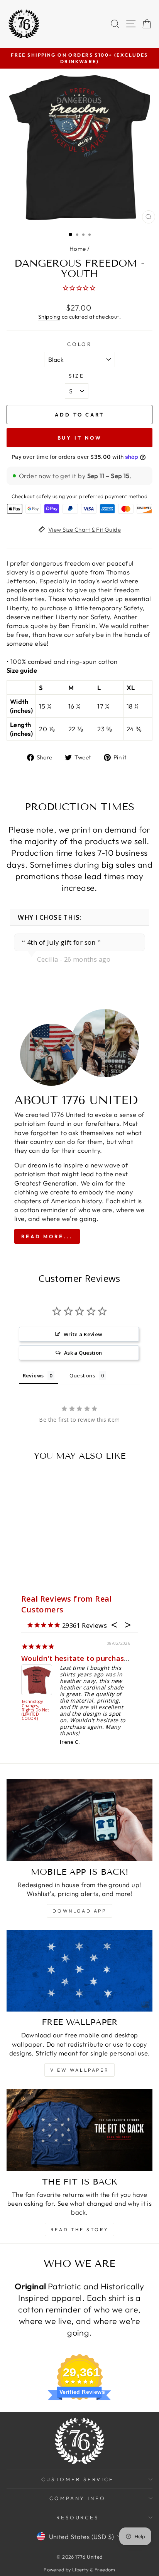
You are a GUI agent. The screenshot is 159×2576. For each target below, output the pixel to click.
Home (78, 249)
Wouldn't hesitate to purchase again (86, 1658)
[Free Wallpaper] (79, 1971)
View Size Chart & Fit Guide (85, 530)
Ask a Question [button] (83, 1353)
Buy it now (80, 438)
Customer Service (78, 2479)
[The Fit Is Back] (79, 2130)
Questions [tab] (82, 1375)
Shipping (49, 317)
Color (80, 344)
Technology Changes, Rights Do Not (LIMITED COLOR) (35, 1710)
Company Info (78, 2498)
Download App (79, 1911)
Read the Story (79, 2229)
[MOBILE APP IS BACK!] (79, 1820)
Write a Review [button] (83, 1334)
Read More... (47, 1236)
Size (77, 376)
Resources (78, 2517)
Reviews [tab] (33, 1375)
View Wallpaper (79, 2070)
